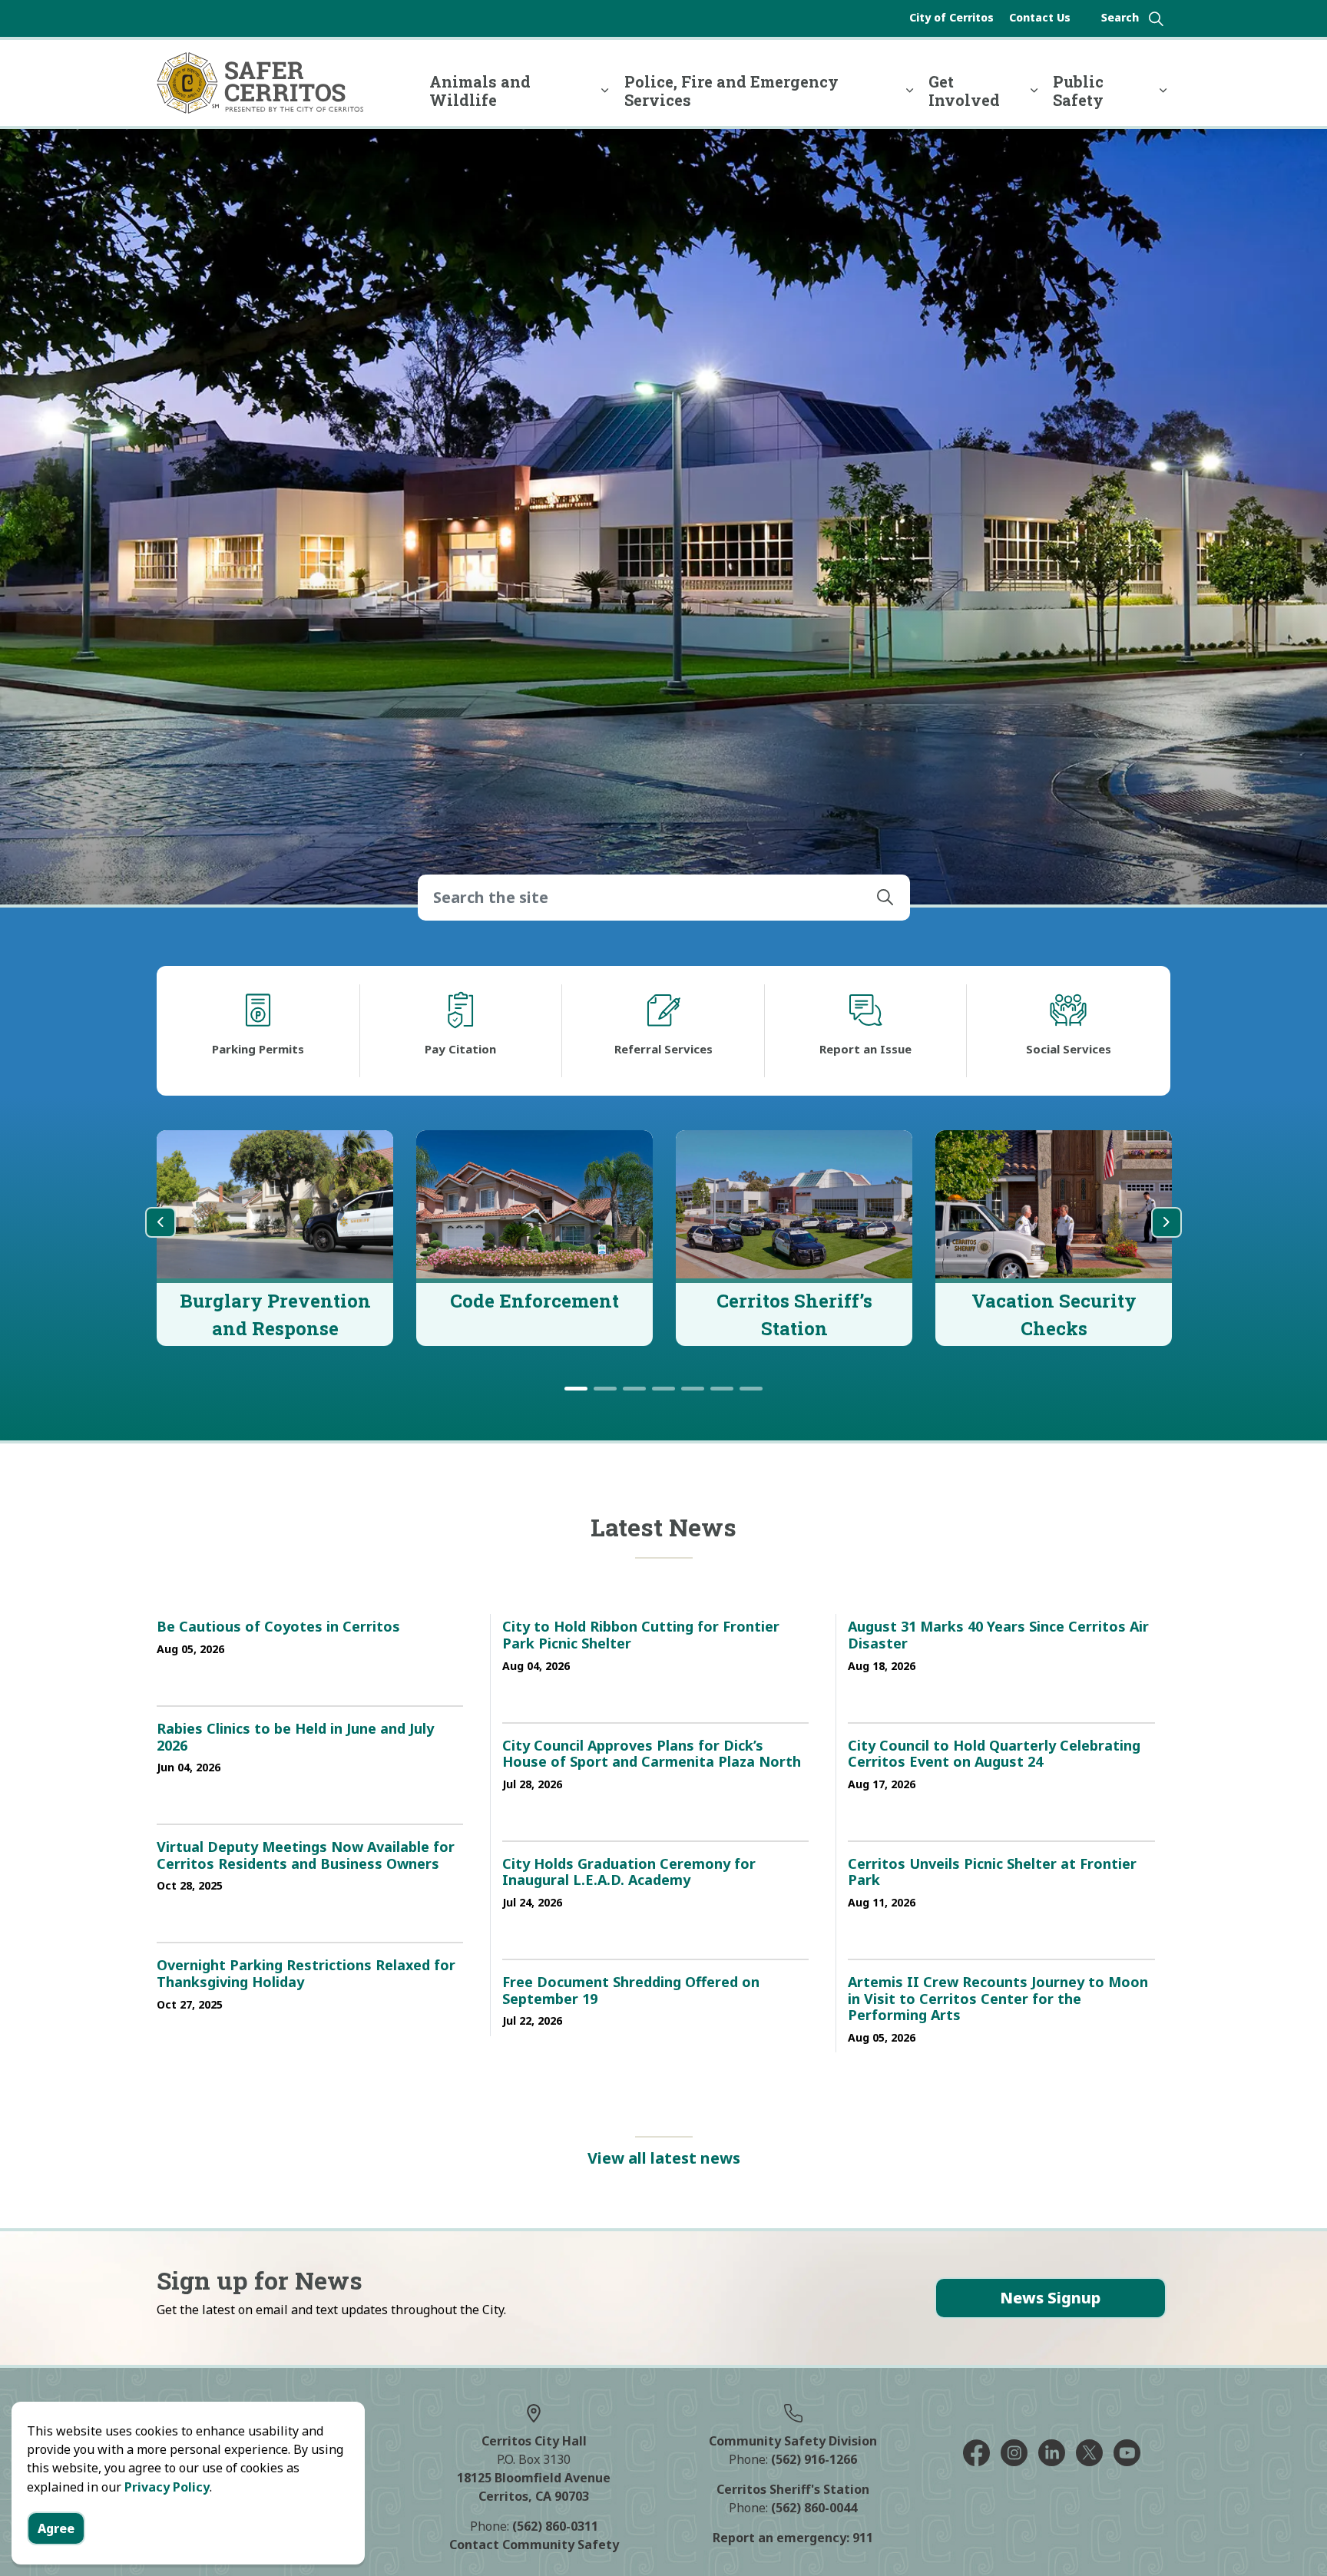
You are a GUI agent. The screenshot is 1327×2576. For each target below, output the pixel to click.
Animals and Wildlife (480, 91)
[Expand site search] (1132, 18)
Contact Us (1040, 17)
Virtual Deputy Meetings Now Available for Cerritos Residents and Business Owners (306, 1856)
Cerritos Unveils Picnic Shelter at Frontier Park (992, 1873)
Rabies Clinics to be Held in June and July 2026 (295, 1738)
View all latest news (664, 2158)
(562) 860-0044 (814, 2508)
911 (863, 2538)
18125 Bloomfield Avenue (534, 2478)
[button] (885, 898)
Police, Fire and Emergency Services (731, 91)
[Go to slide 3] (634, 1389)
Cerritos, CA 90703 (534, 2496)
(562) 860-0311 (555, 2526)
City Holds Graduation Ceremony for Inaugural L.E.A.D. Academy (629, 1873)
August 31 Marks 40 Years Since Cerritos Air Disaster (998, 1635)
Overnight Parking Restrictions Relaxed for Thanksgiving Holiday (306, 1974)
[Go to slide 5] (693, 1389)
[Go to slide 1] (576, 1389)
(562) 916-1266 (814, 2459)
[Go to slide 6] (722, 1389)
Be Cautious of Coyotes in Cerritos (278, 1627)
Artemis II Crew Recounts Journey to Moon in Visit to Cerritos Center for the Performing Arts (998, 1999)
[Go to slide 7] (751, 1389)
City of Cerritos (951, 17)
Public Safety (1078, 91)
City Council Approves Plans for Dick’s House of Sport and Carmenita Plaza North (652, 1754)
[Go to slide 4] (663, 1389)
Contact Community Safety (534, 2545)
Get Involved (964, 91)
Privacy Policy (167, 2487)
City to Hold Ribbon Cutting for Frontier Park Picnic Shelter (641, 1635)
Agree (56, 2528)
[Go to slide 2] (605, 1389)
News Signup (1050, 2298)
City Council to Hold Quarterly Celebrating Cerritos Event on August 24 (994, 1754)
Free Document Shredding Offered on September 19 (631, 1991)
